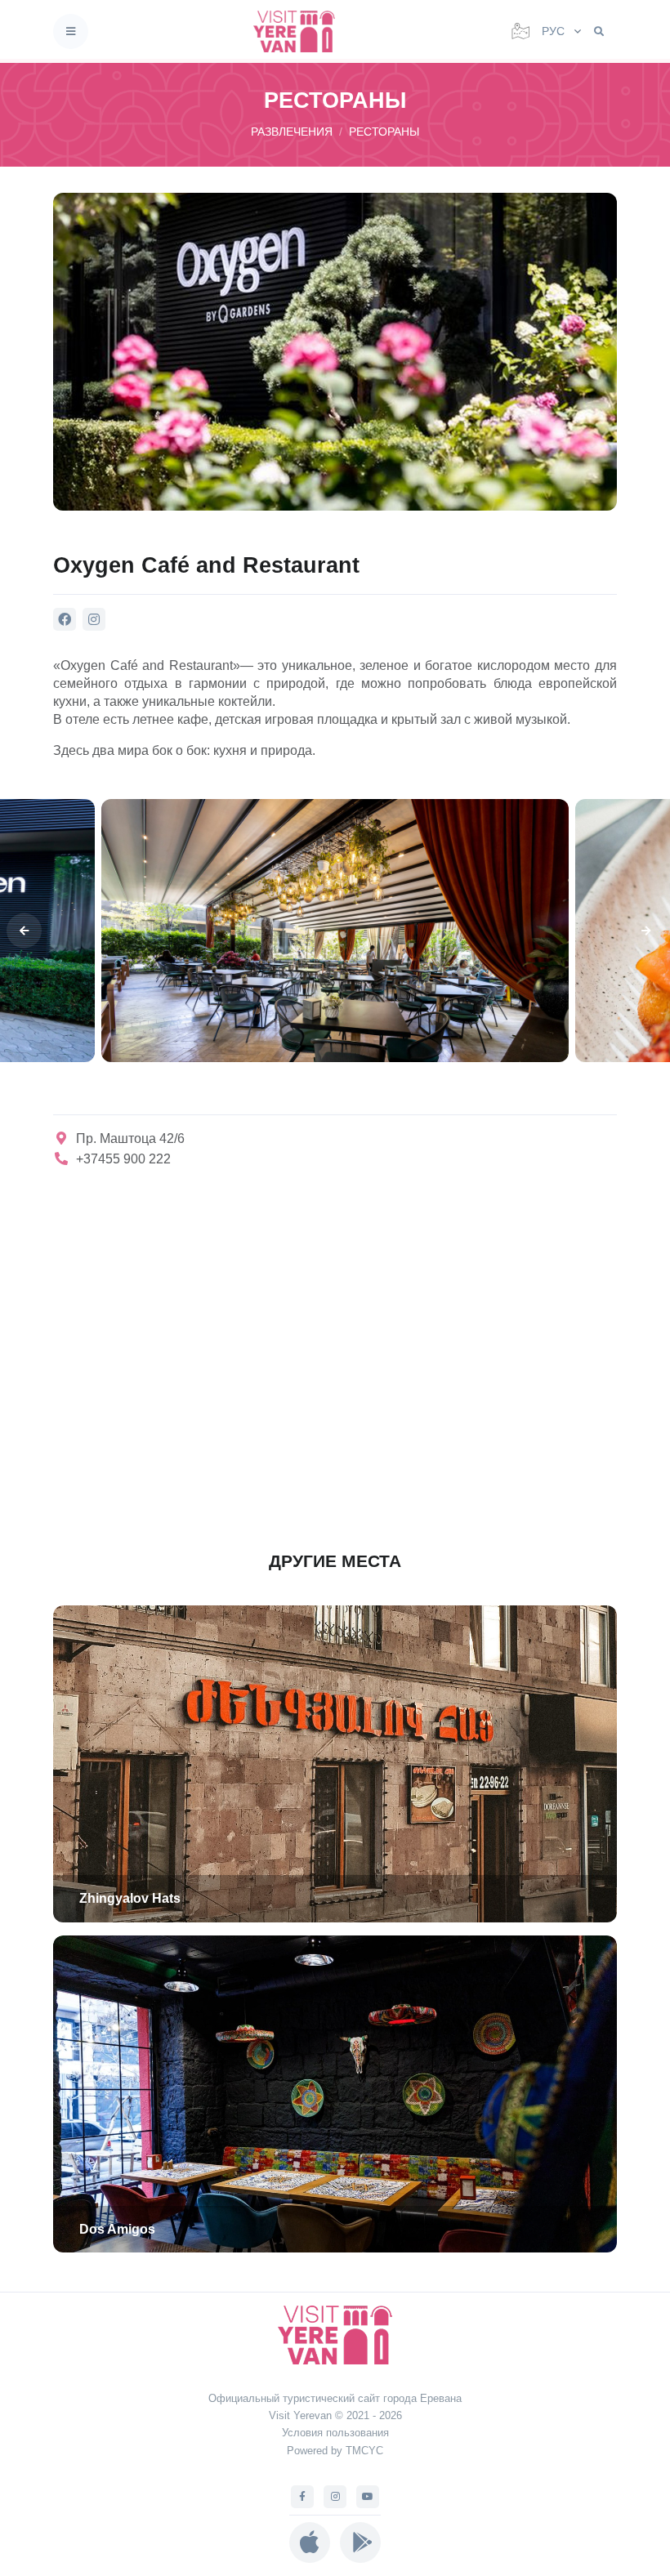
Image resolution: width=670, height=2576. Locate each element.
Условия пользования (335, 2433)
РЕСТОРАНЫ (384, 132)
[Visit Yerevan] (299, 31)
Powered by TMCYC (335, 2451)
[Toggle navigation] (71, 31)
